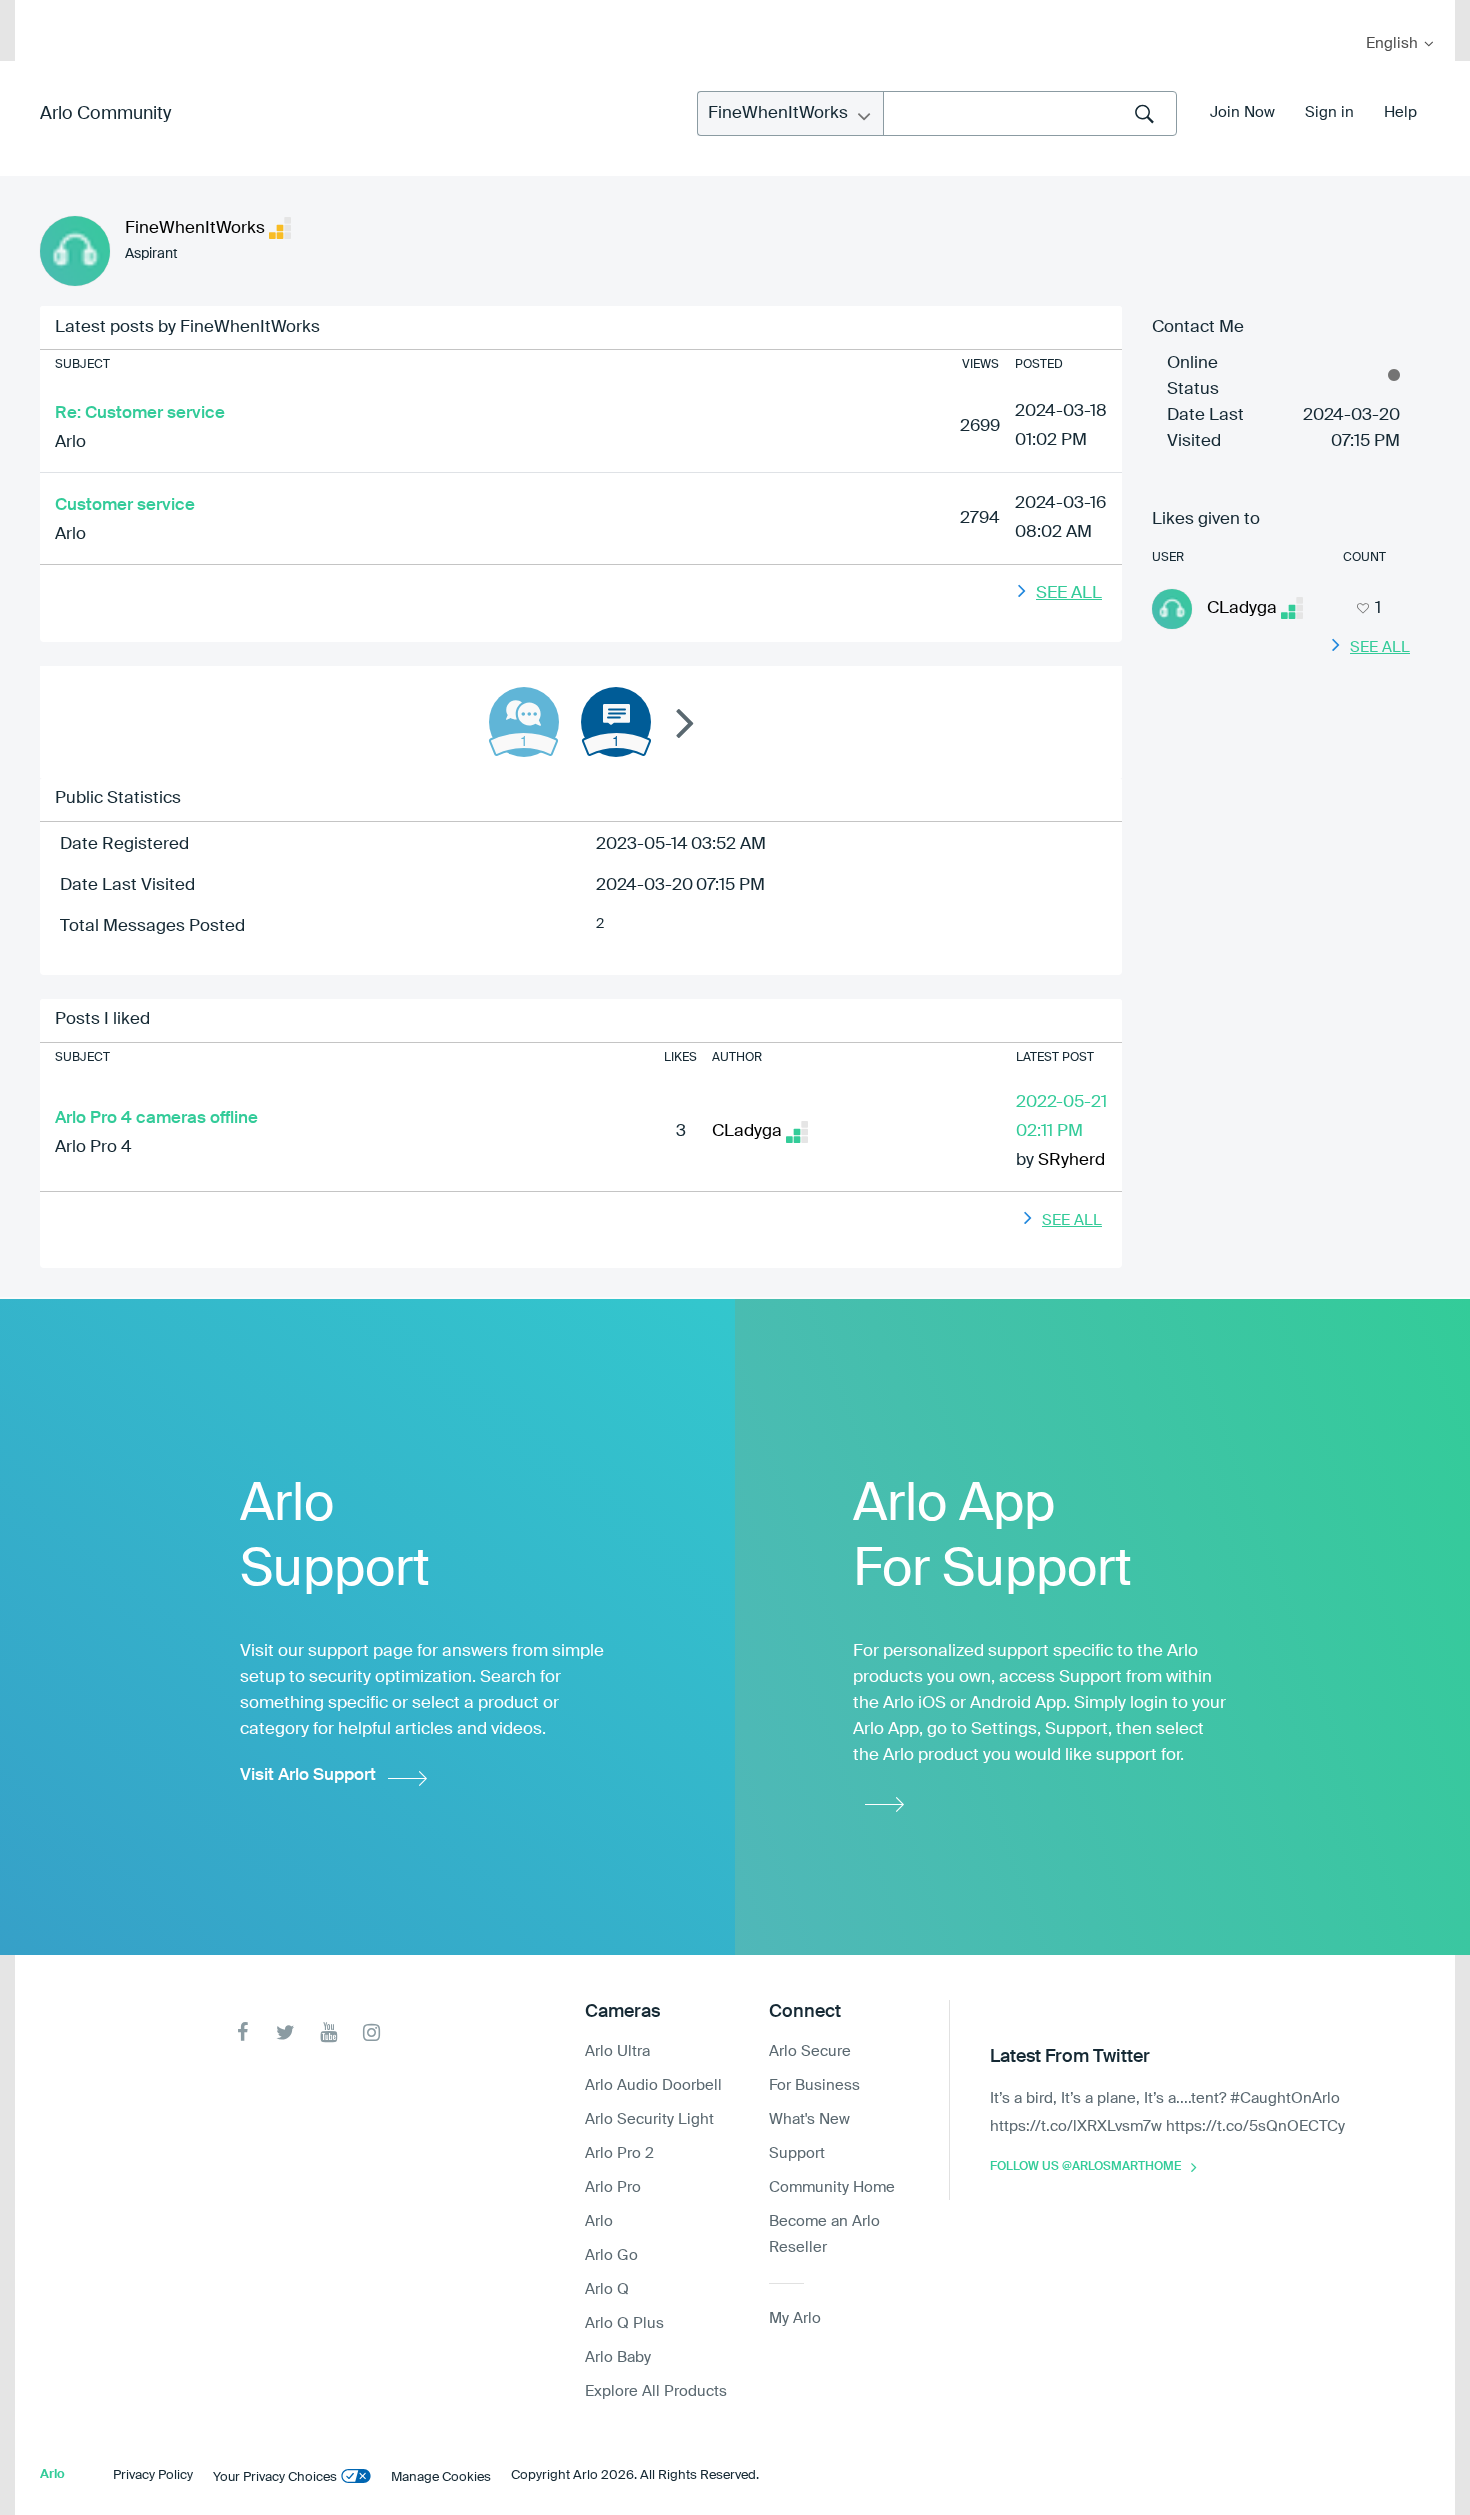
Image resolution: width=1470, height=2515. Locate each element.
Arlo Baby (618, 2357)
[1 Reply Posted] (524, 722)
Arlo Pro (613, 2187)
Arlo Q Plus (624, 2323)
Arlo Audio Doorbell (653, 2085)
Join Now (1242, 112)
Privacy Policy (153, 2475)
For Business (814, 2085)
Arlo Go (611, 2255)
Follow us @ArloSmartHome (1085, 2167)
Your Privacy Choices (275, 2477)
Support (797, 2153)
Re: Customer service (140, 413)
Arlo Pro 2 (619, 2153)
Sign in (1329, 112)
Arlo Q (607, 2289)
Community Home (832, 2187)
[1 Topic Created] (616, 722)
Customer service (125, 505)
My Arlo (44, 12)
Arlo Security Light (649, 2119)
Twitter (285, 2032)
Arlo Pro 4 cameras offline (156, 1118)
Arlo (70, 442)
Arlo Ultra (617, 2051)
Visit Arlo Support (308, 1775)
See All (1069, 593)
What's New (809, 2119)
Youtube (328, 2032)
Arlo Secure (810, 2051)
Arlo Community (105, 114)
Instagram (371, 2032)
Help (1400, 112)
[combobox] (1030, 113)
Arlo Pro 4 (93, 1147)
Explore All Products (656, 2391)
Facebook (242, 2032)
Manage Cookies (441, 2477)
